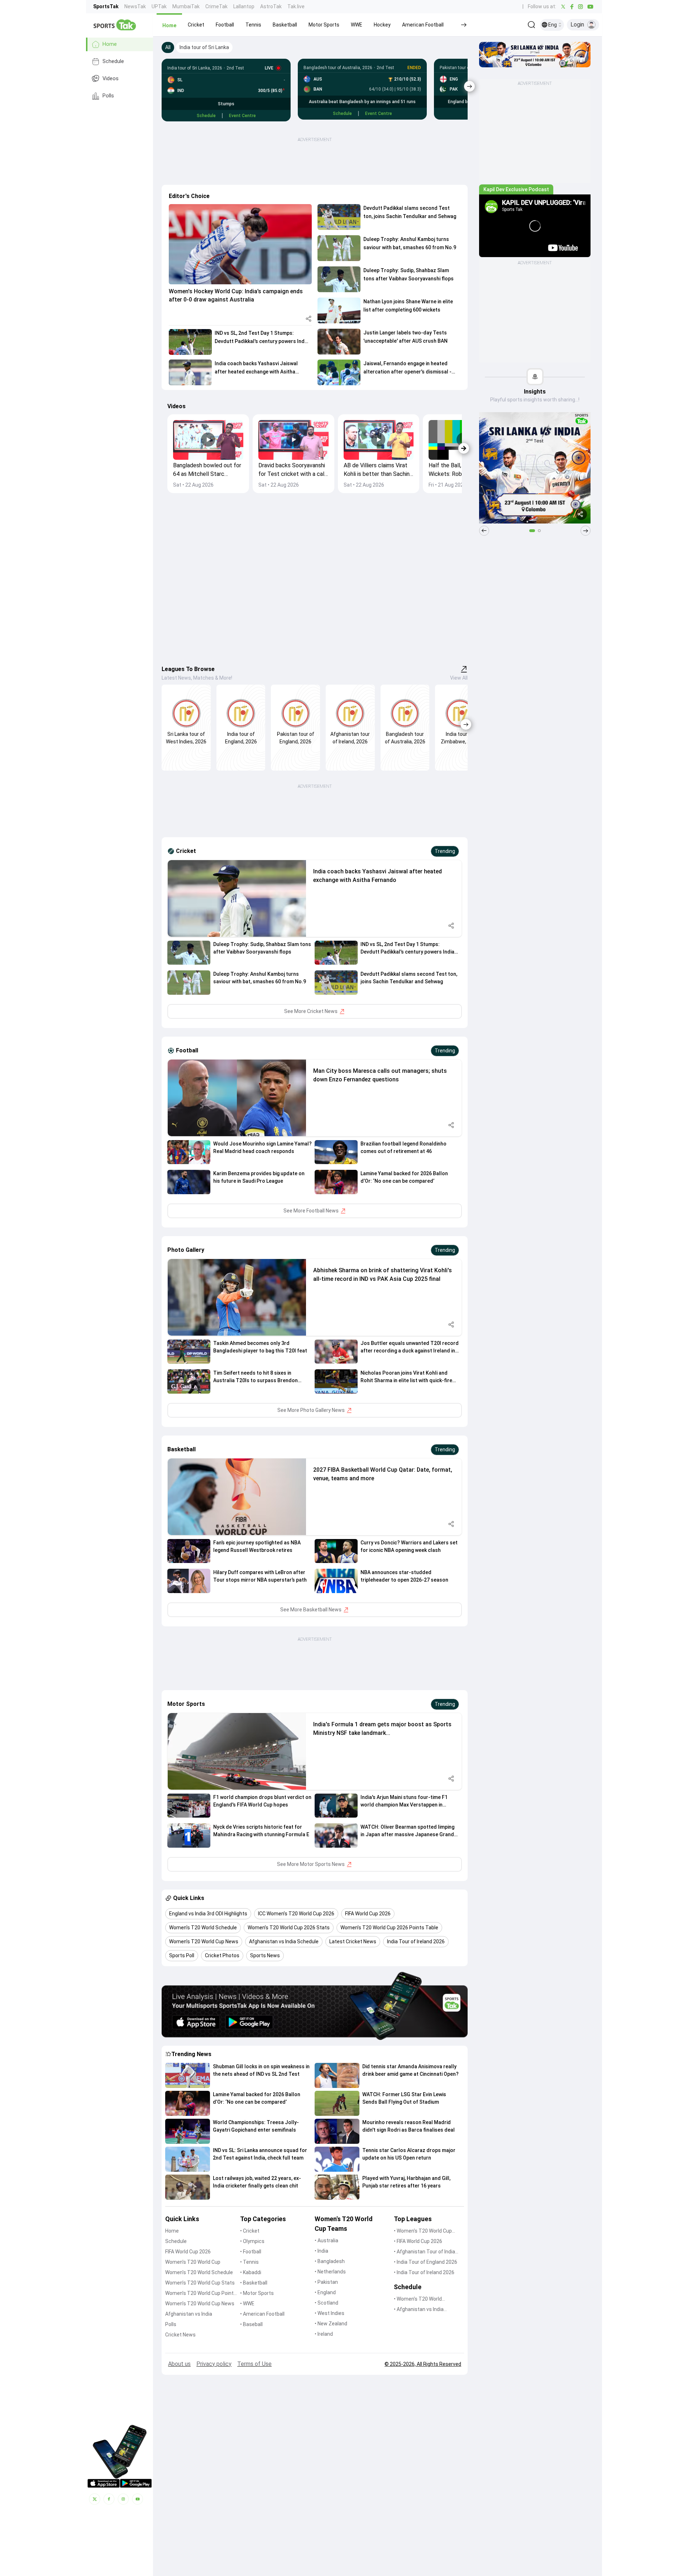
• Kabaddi (251, 2272)
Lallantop (244, 6)
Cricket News (180, 2335)
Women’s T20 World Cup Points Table (201, 2294)
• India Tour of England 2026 (426, 2262)
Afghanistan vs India (189, 2314)
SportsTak (106, 6)
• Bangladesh (330, 2261)
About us (179, 2364)
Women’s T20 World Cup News (200, 2304)
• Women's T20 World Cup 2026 (423, 2231)
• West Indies (329, 2313)
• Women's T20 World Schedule (418, 2299)
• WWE (247, 2304)
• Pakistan (326, 2282)
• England (325, 2292)
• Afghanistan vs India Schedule (419, 2310)
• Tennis (249, 2262)
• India (321, 2251)
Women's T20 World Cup (193, 2262)
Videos (111, 79)
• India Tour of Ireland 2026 (424, 2272)
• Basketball (254, 2283)
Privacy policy (214, 2364)
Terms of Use (254, 2364)
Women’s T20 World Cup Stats (200, 2283)
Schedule (113, 61)
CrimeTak (216, 6)
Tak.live (296, 6)
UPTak (159, 6)
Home (110, 44)
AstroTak (271, 6)
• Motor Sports (257, 2293)
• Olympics (252, 2241)
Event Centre (242, 116)
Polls (108, 96)
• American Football (262, 2314)
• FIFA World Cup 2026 (418, 2241)
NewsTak (135, 6)
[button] (169, 25)
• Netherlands (330, 2272)
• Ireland (324, 2334)
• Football (251, 2252)
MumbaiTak (186, 6)
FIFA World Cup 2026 (188, 2252)
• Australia (326, 2240)
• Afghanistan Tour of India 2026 (424, 2252)
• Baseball (251, 2324)
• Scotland (326, 2303)
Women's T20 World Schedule (199, 2272)
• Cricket (250, 2231)
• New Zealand (331, 2324)
